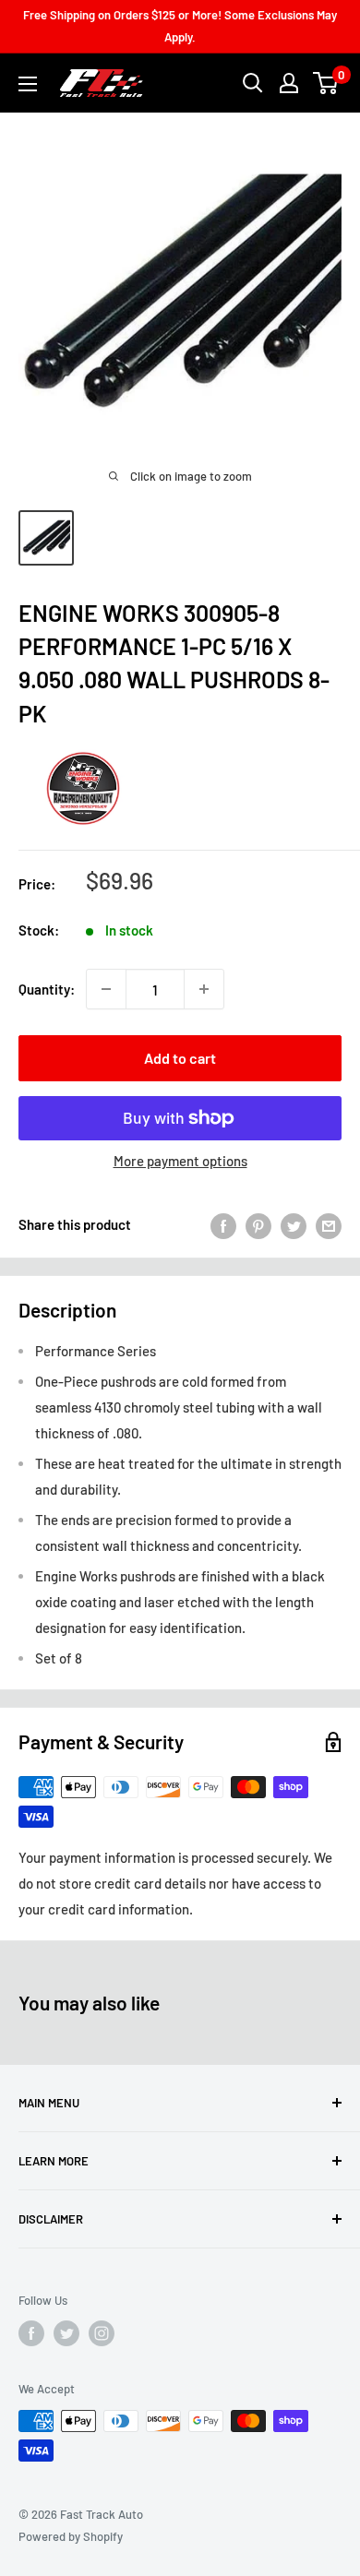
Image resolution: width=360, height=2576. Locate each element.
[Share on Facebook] (223, 1224)
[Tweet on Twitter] (294, 1224)
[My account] (289, 83)
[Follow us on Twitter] (66, 2333)
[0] (326, 83)
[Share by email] (329, 1224)
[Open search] (253, 83)
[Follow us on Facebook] (31, 2333)
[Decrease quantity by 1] (106, 989)
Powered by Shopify (71, 2536)
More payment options (180, 1161)
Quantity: (47, 989)
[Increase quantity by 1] (204, 989)
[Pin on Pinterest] (258, 1224)
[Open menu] (28, 84)
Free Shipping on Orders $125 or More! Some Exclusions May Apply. (180, 26)
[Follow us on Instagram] (102, 2333)
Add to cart (180, 1058)
